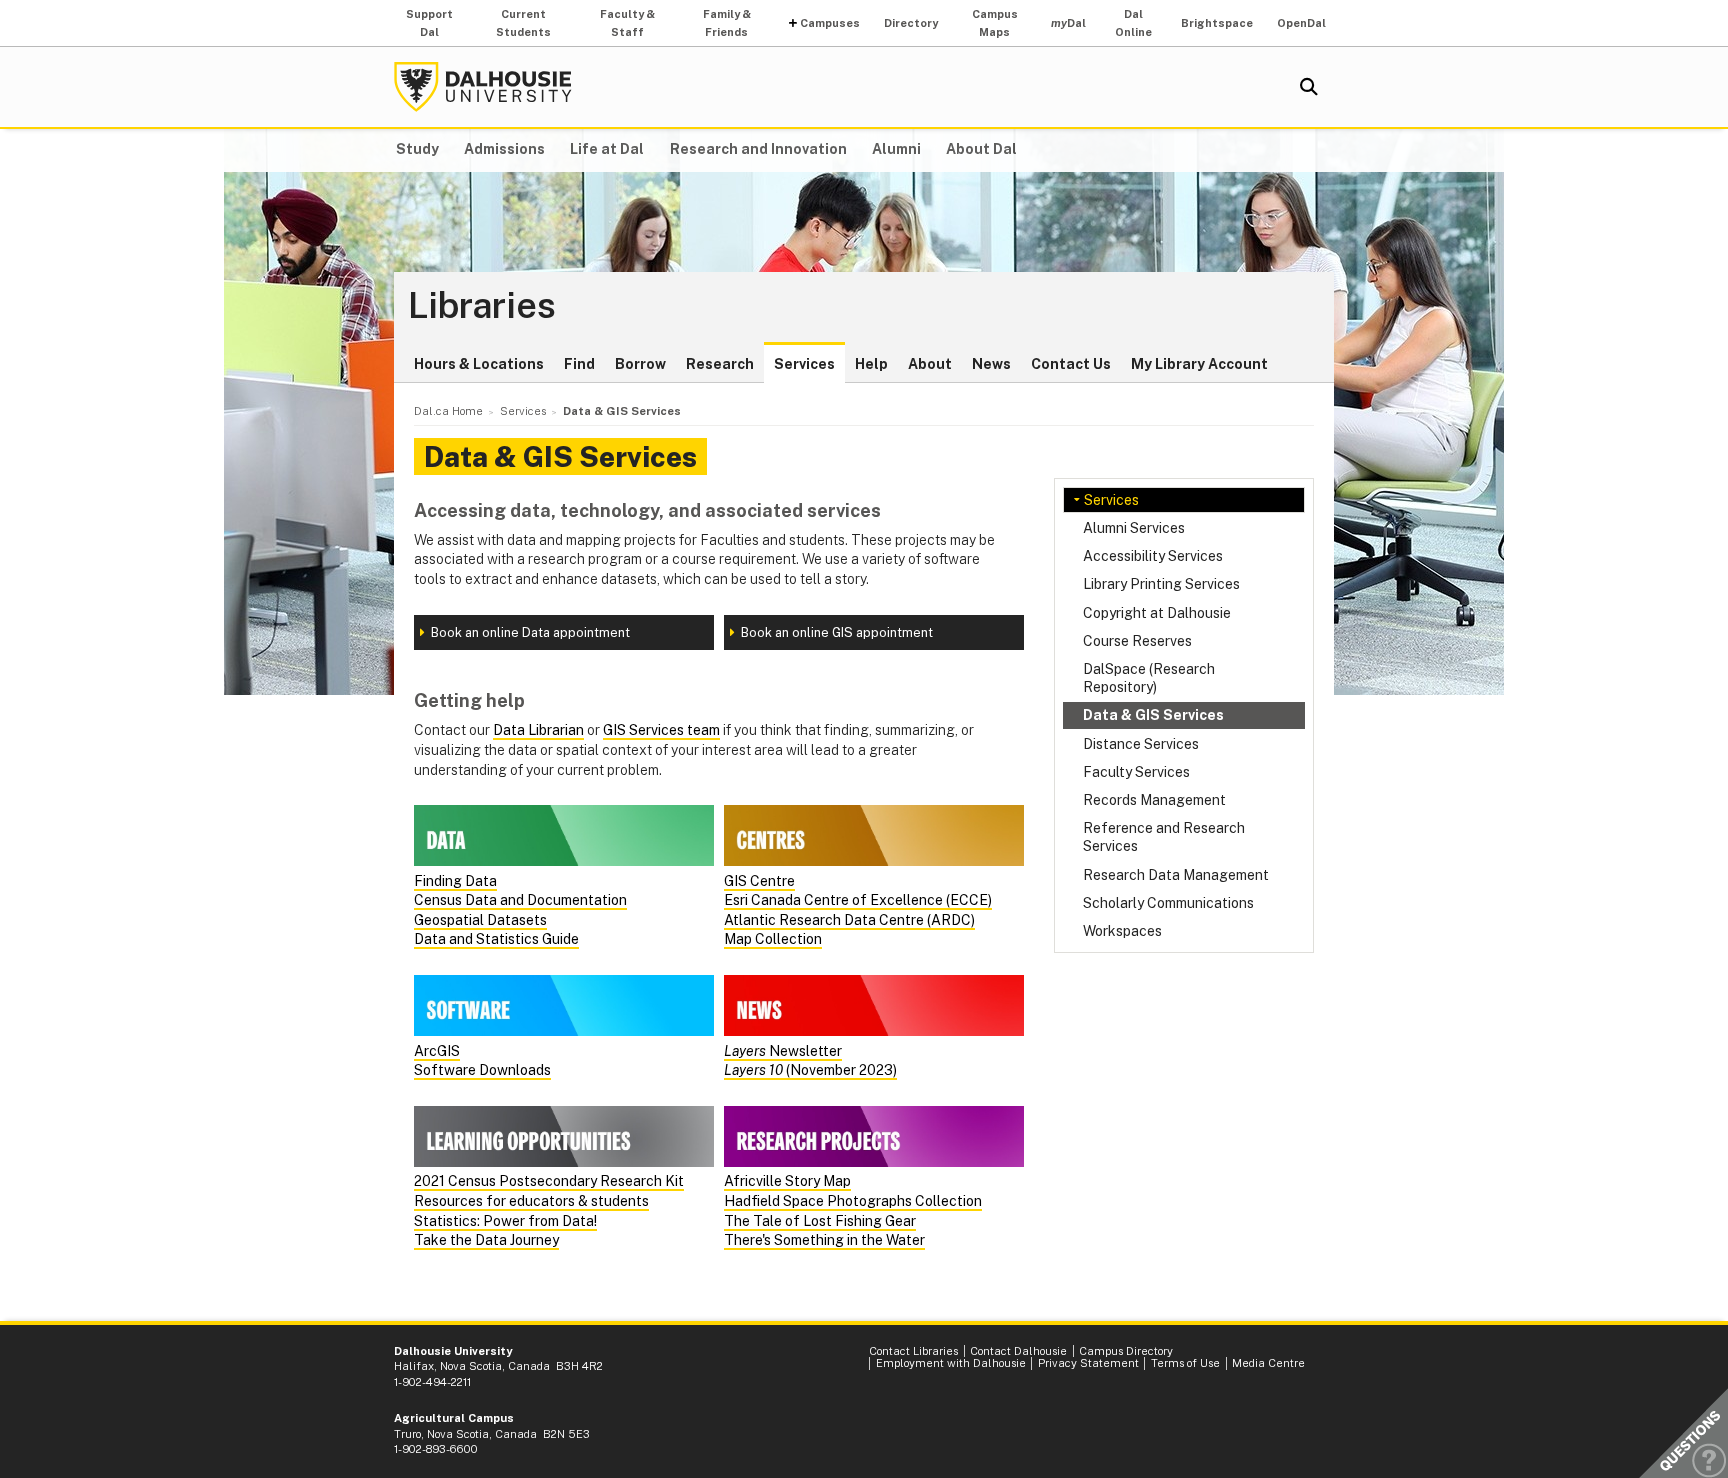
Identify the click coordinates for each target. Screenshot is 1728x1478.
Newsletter (783, 1051)
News (991, 364)
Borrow (640, 364)
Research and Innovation (758, 149)
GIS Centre (759, 881)
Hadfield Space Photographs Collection (853, 1201)
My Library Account (1199, 364)
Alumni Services (1134, 528)
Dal (1068, 23)
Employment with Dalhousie (951, 1363)
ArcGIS (437, 1051)
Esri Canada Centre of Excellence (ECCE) (858, 900)
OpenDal (1301, 23)
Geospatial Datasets (480, 920)
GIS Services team (661, 730)
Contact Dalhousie (1018, 1351)
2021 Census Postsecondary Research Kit (549, 1181)
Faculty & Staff (627, 23)
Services (804, 364)
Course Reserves (1137, 641)
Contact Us (1071, 364)
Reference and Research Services (1164, 837)
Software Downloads (482, 1070)
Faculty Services (1136, 772)
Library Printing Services (1161, 584)
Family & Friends (727, 23)
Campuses (830, 23)
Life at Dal (607, 149)
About (930, 364)
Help (871, 364)
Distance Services (1141, 744)
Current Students (523, 23)
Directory (911, 23)
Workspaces (1122, 931)
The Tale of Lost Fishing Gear (820, 1221)
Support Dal (429, 23)
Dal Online (1133, 23)
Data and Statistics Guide (496, 939)
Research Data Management (1176, 875)
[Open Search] (1309, 87)
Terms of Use (1185, 1363)
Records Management (1154, 800)
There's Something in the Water (824, 1240)
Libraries (482, 306)
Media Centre (1268, 1363)
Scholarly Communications (1168, 903)
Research (720, 364)
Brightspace (1217, 23)
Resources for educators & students (531, 1201)
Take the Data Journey (486, 1240)
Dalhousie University (483, 87)
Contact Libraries (913, 1351)
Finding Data (455, 881)
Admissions (504, 149)
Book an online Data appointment (530, 632)
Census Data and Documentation (520, 900)
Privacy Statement (1088, 1363)
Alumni (896, 149)
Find (579, 364)
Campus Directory (1126, 1351)
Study (417, 149)
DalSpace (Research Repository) (1149, 678)
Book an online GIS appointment (837, 632)
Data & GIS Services (1153, 715)
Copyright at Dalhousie (1157, 613)
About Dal (981, 149)
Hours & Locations (479, 364)
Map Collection (773, 939)
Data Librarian (538, 730)
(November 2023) (810, 1070)
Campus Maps (995, 23)
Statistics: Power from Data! (505, 1221)
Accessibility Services (1153, 556)
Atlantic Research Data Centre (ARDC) (849, 920)
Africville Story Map (787, 1181)
